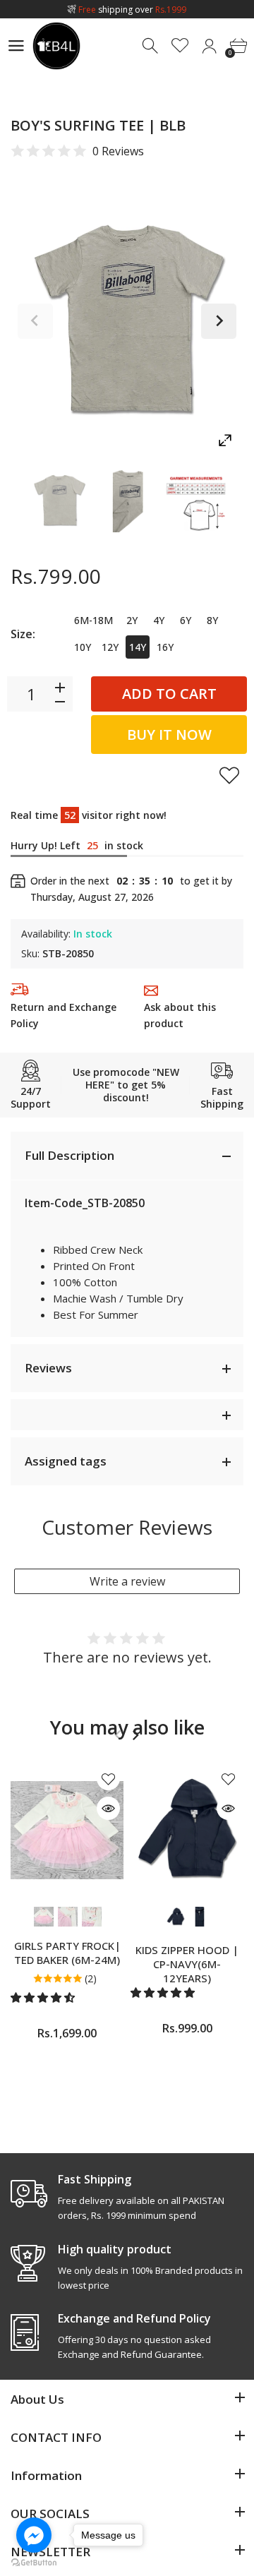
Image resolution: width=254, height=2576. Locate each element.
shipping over (132, 10)
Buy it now (169, 735)
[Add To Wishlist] (229, 775)
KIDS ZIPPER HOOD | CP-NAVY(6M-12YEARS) (187, 1964)
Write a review (127, 1581)
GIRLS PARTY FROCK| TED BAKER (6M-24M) (67, 1953)
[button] (44, 1997)
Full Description (69, 1155)
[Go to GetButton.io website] (34, 2562)
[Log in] (209, 46)
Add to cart (169, 694)
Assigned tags (66, 1461)
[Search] (151, 46)
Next (219, 321)
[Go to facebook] (34, 2535)
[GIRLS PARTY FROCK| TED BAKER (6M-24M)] (67, 1830)
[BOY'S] (59, 501)
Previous (35, 321)
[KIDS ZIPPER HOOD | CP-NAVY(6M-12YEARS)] (187, 1830)
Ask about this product (180, 1015)
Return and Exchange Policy (64, 1015)
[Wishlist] (180, 46)
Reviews (48, 1368)
